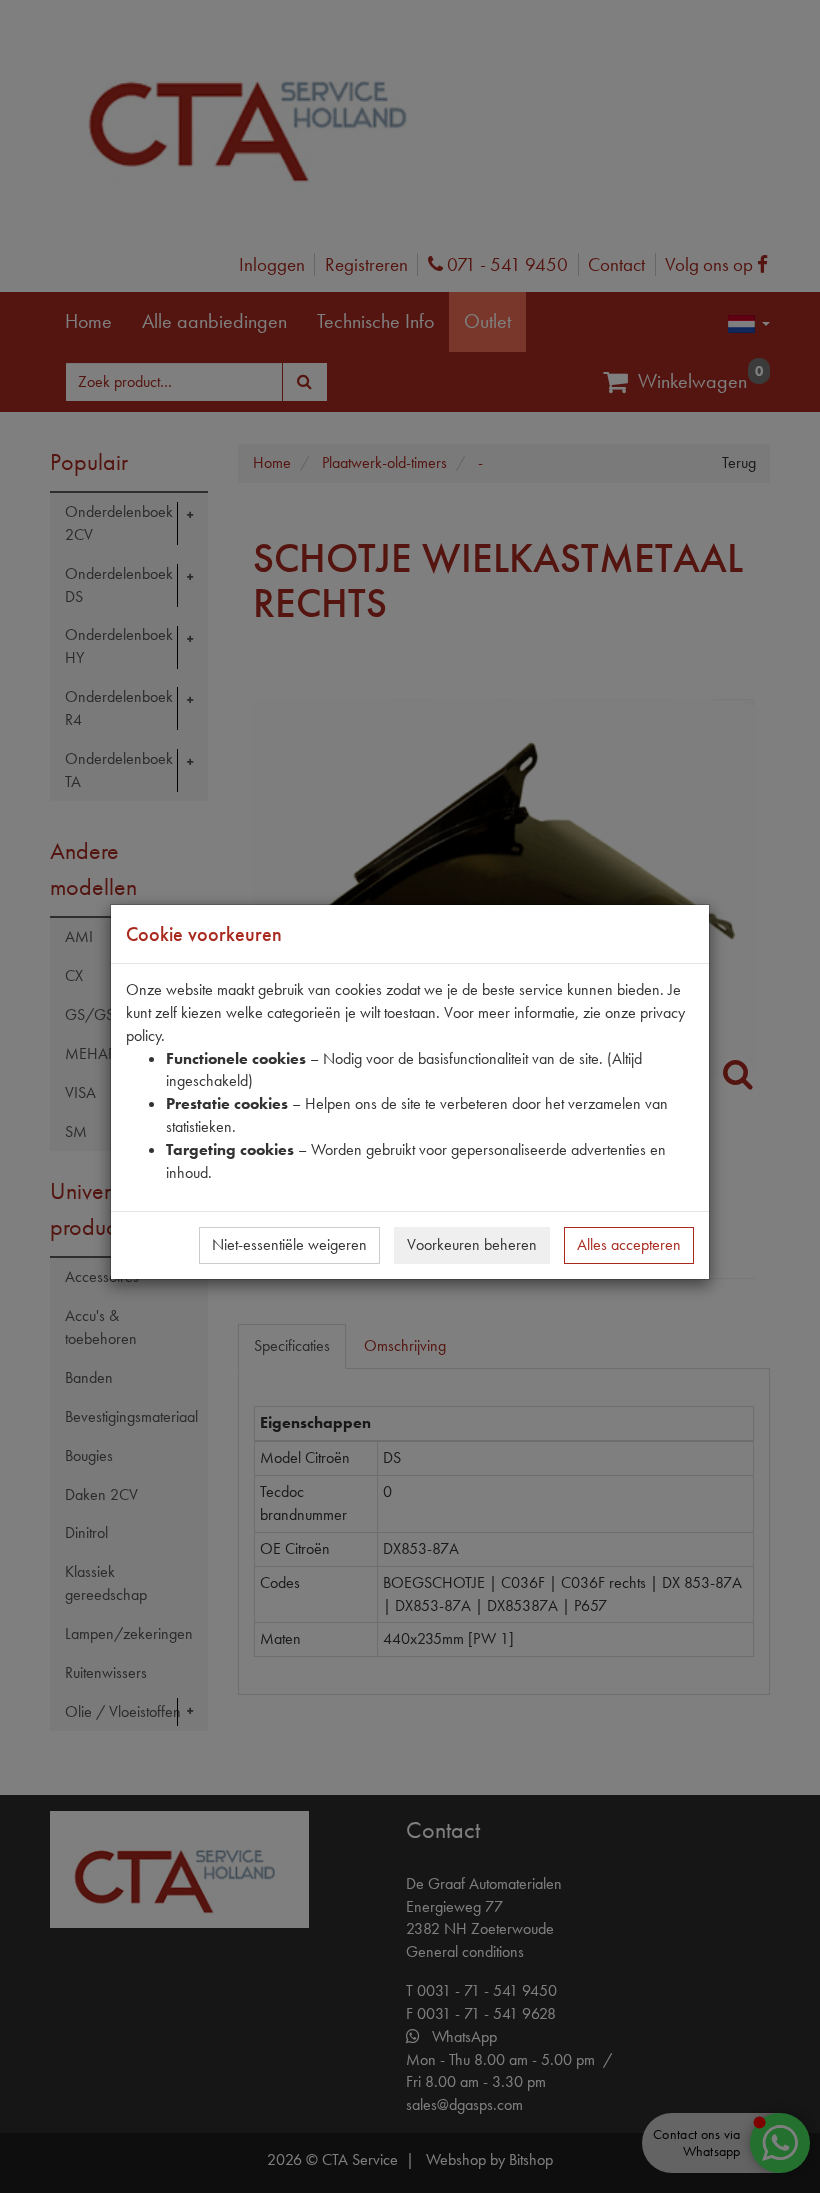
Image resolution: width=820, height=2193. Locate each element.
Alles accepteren (629, 1244)
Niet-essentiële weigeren (289, 1244)
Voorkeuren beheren (472, 1244)
